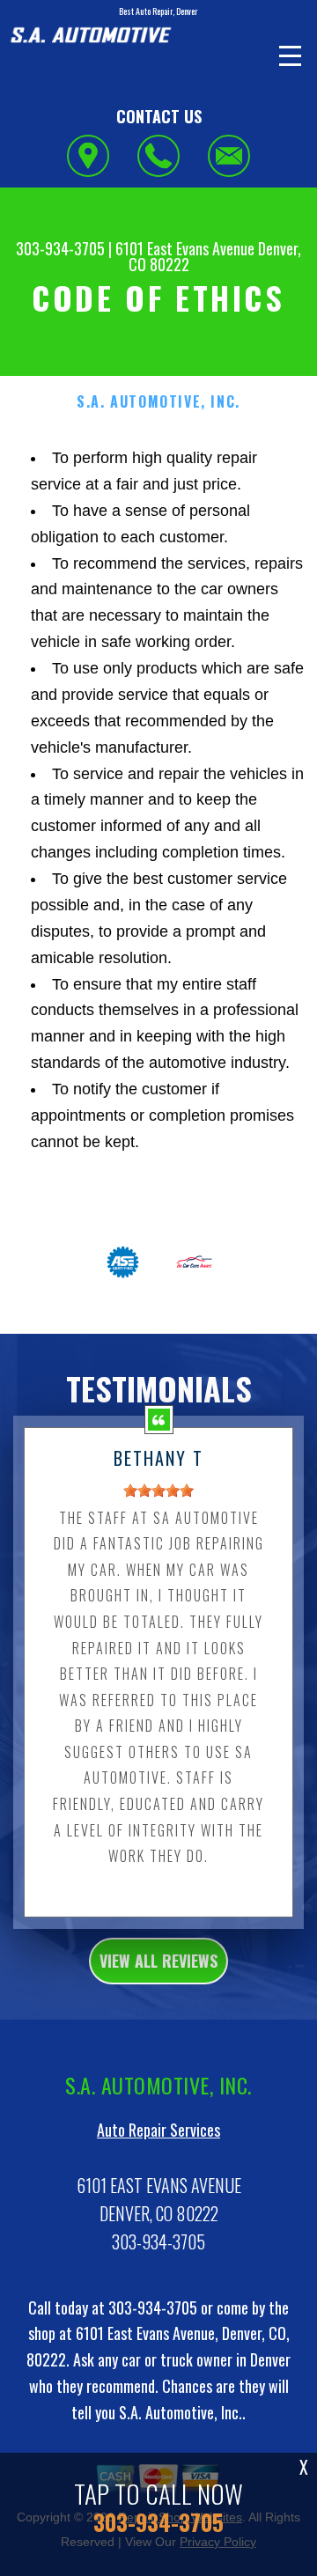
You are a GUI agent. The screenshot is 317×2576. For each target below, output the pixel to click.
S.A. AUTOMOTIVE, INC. (158, 402)
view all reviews (158, 1961)
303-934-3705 (60, 248)
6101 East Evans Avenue (185, 248)
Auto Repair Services (158, 2130)
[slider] (158, 1490)
